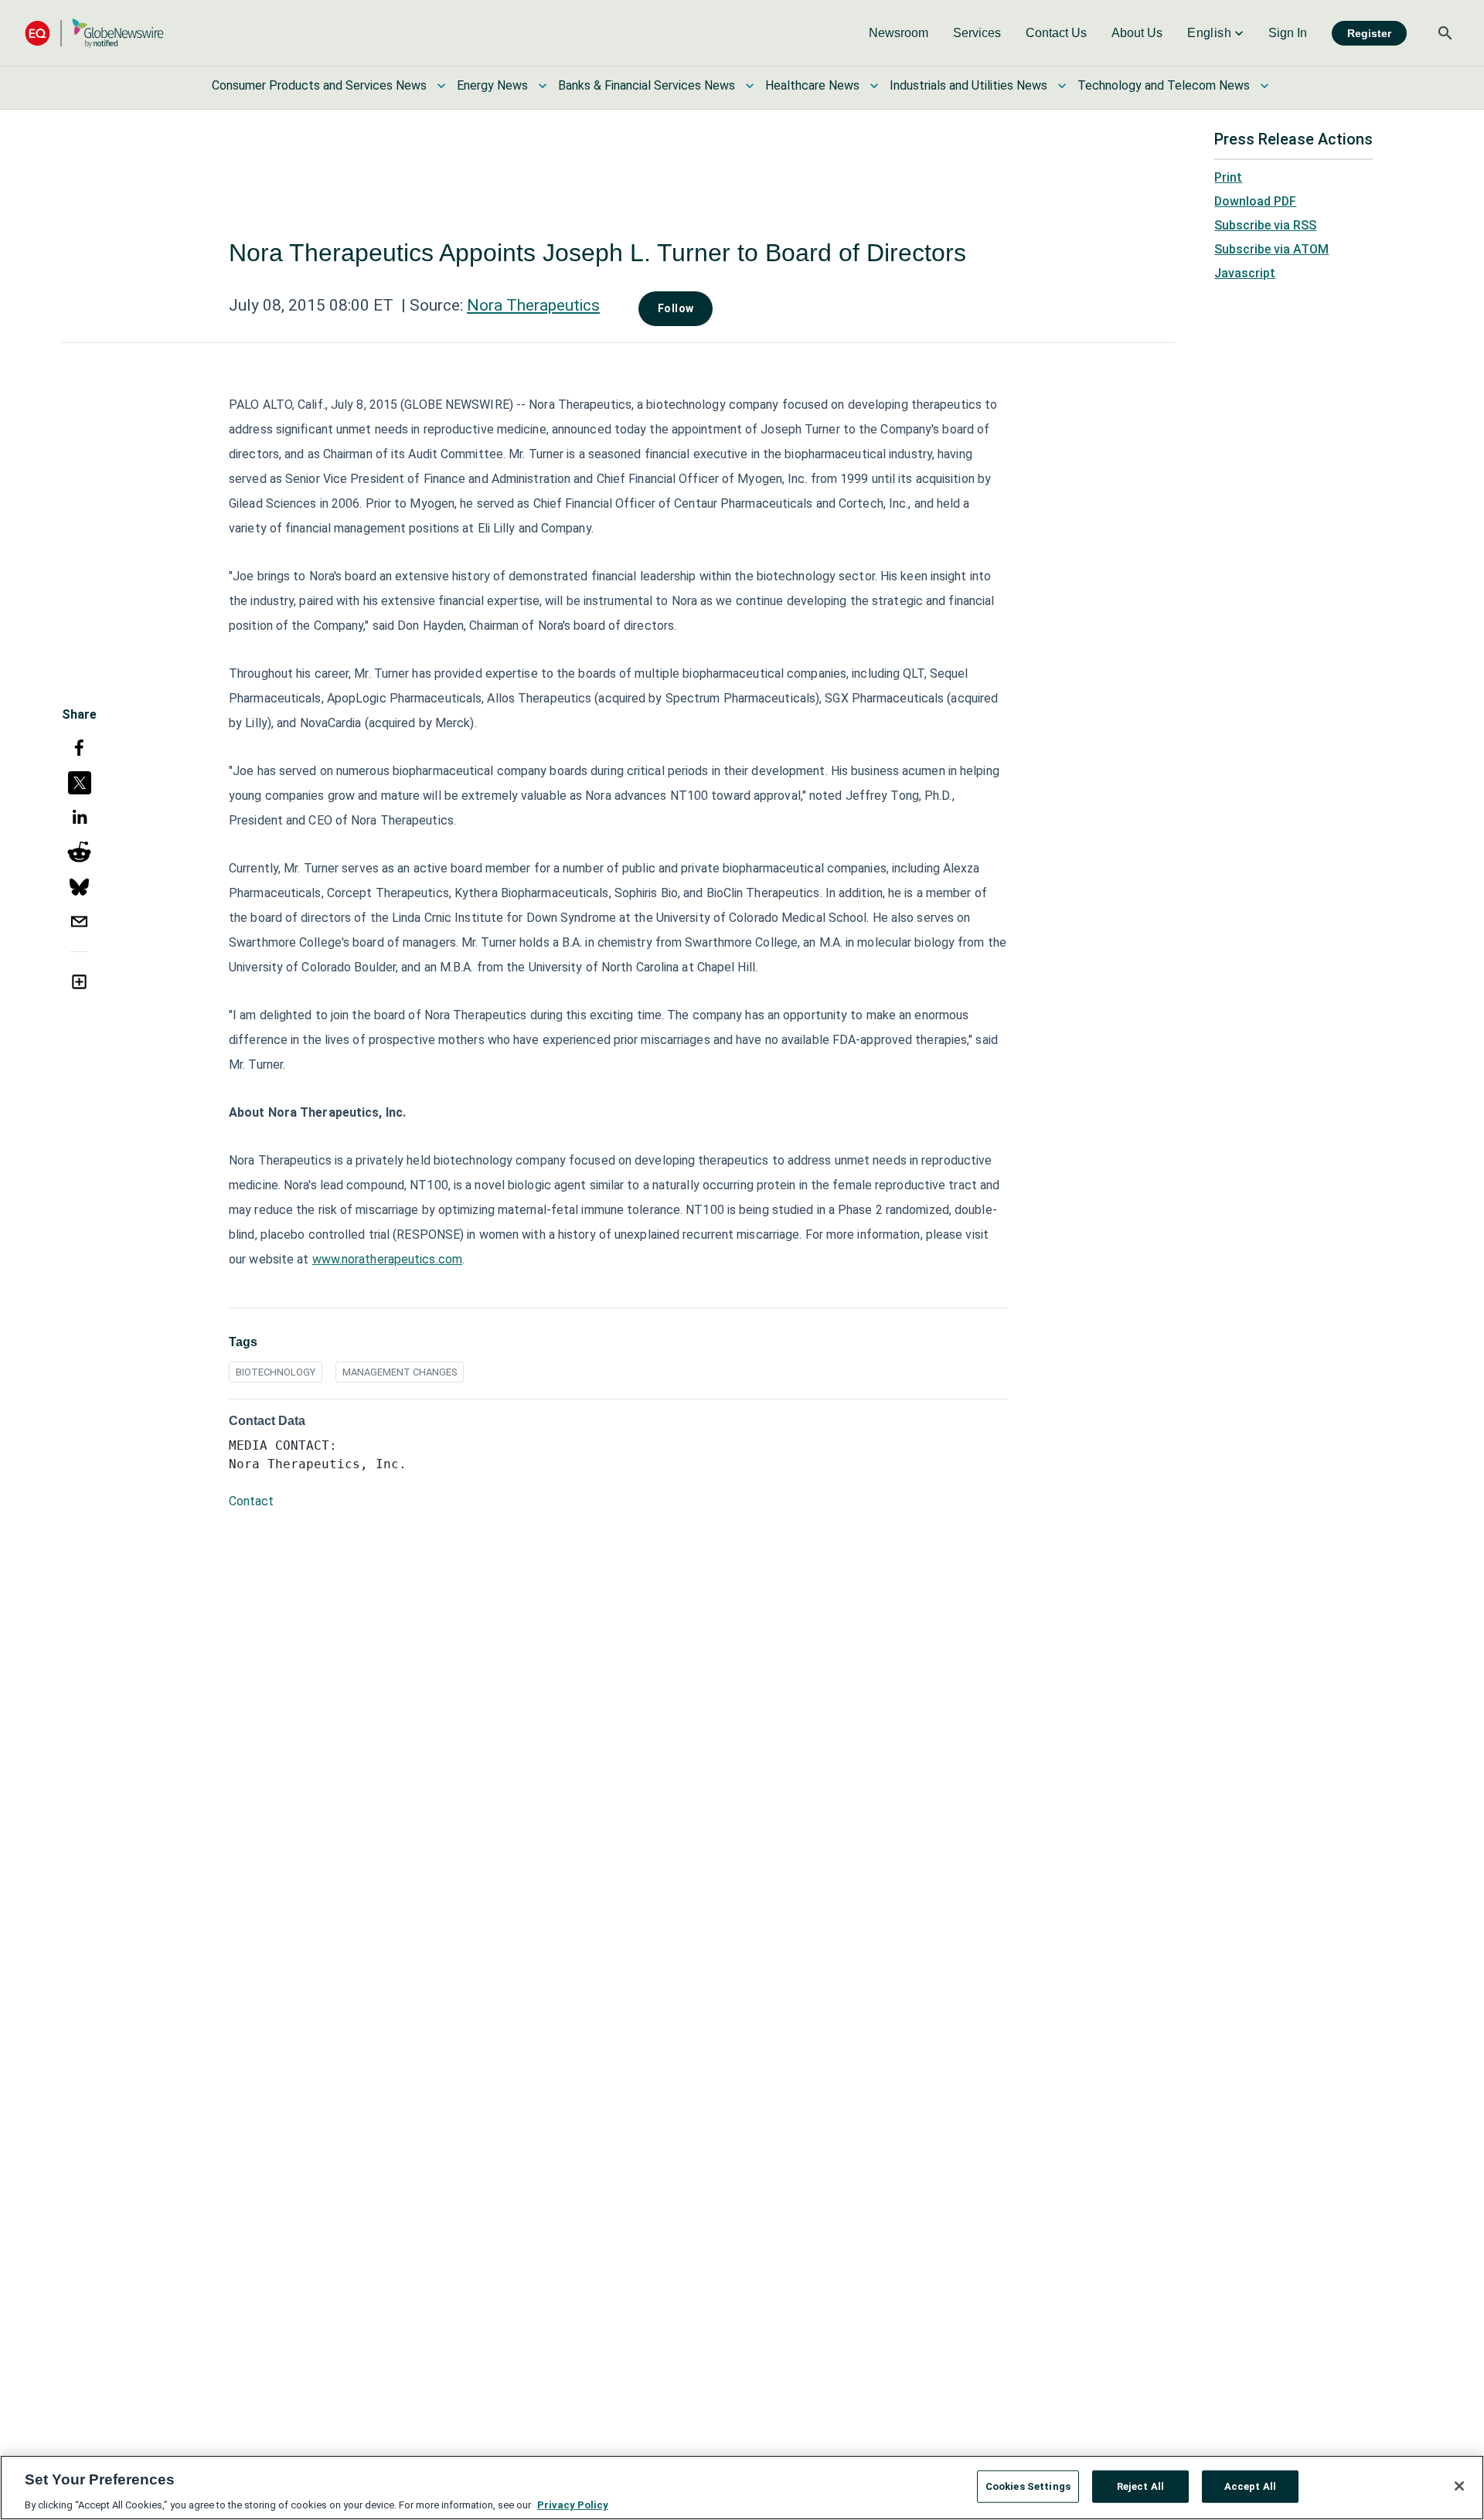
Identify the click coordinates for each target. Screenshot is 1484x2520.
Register (1369, 33)
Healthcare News (812, 85)
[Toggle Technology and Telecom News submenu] (1264, 86)
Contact (251, 1501)
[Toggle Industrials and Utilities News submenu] (1062, 86)
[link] (899, 33)
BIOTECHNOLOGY (276, 1372)
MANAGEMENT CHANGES (400, 1372)
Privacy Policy (573, 2504)
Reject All (1140, 2486)
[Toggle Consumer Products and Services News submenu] (441, 86)
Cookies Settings (1028, 2486)
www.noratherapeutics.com (387, 1259)
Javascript (1245, 273)
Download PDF (1255, 201)
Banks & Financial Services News (647, 85)
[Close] (1459, 2486)
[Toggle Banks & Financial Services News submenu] (750, 86)
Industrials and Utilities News (968, 85)
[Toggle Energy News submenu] (543, 86)
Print (1228, 177)
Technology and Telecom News (1164, 85)
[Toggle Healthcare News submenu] (874, 86)
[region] (742, 2488)
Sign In (1288, 33)
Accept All (1250, 2486)
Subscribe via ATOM (1271, 249)
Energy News (492, 85)
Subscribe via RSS (1265, 225)
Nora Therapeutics (533, 305)
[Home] (94, 33)
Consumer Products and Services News (319, 85)
